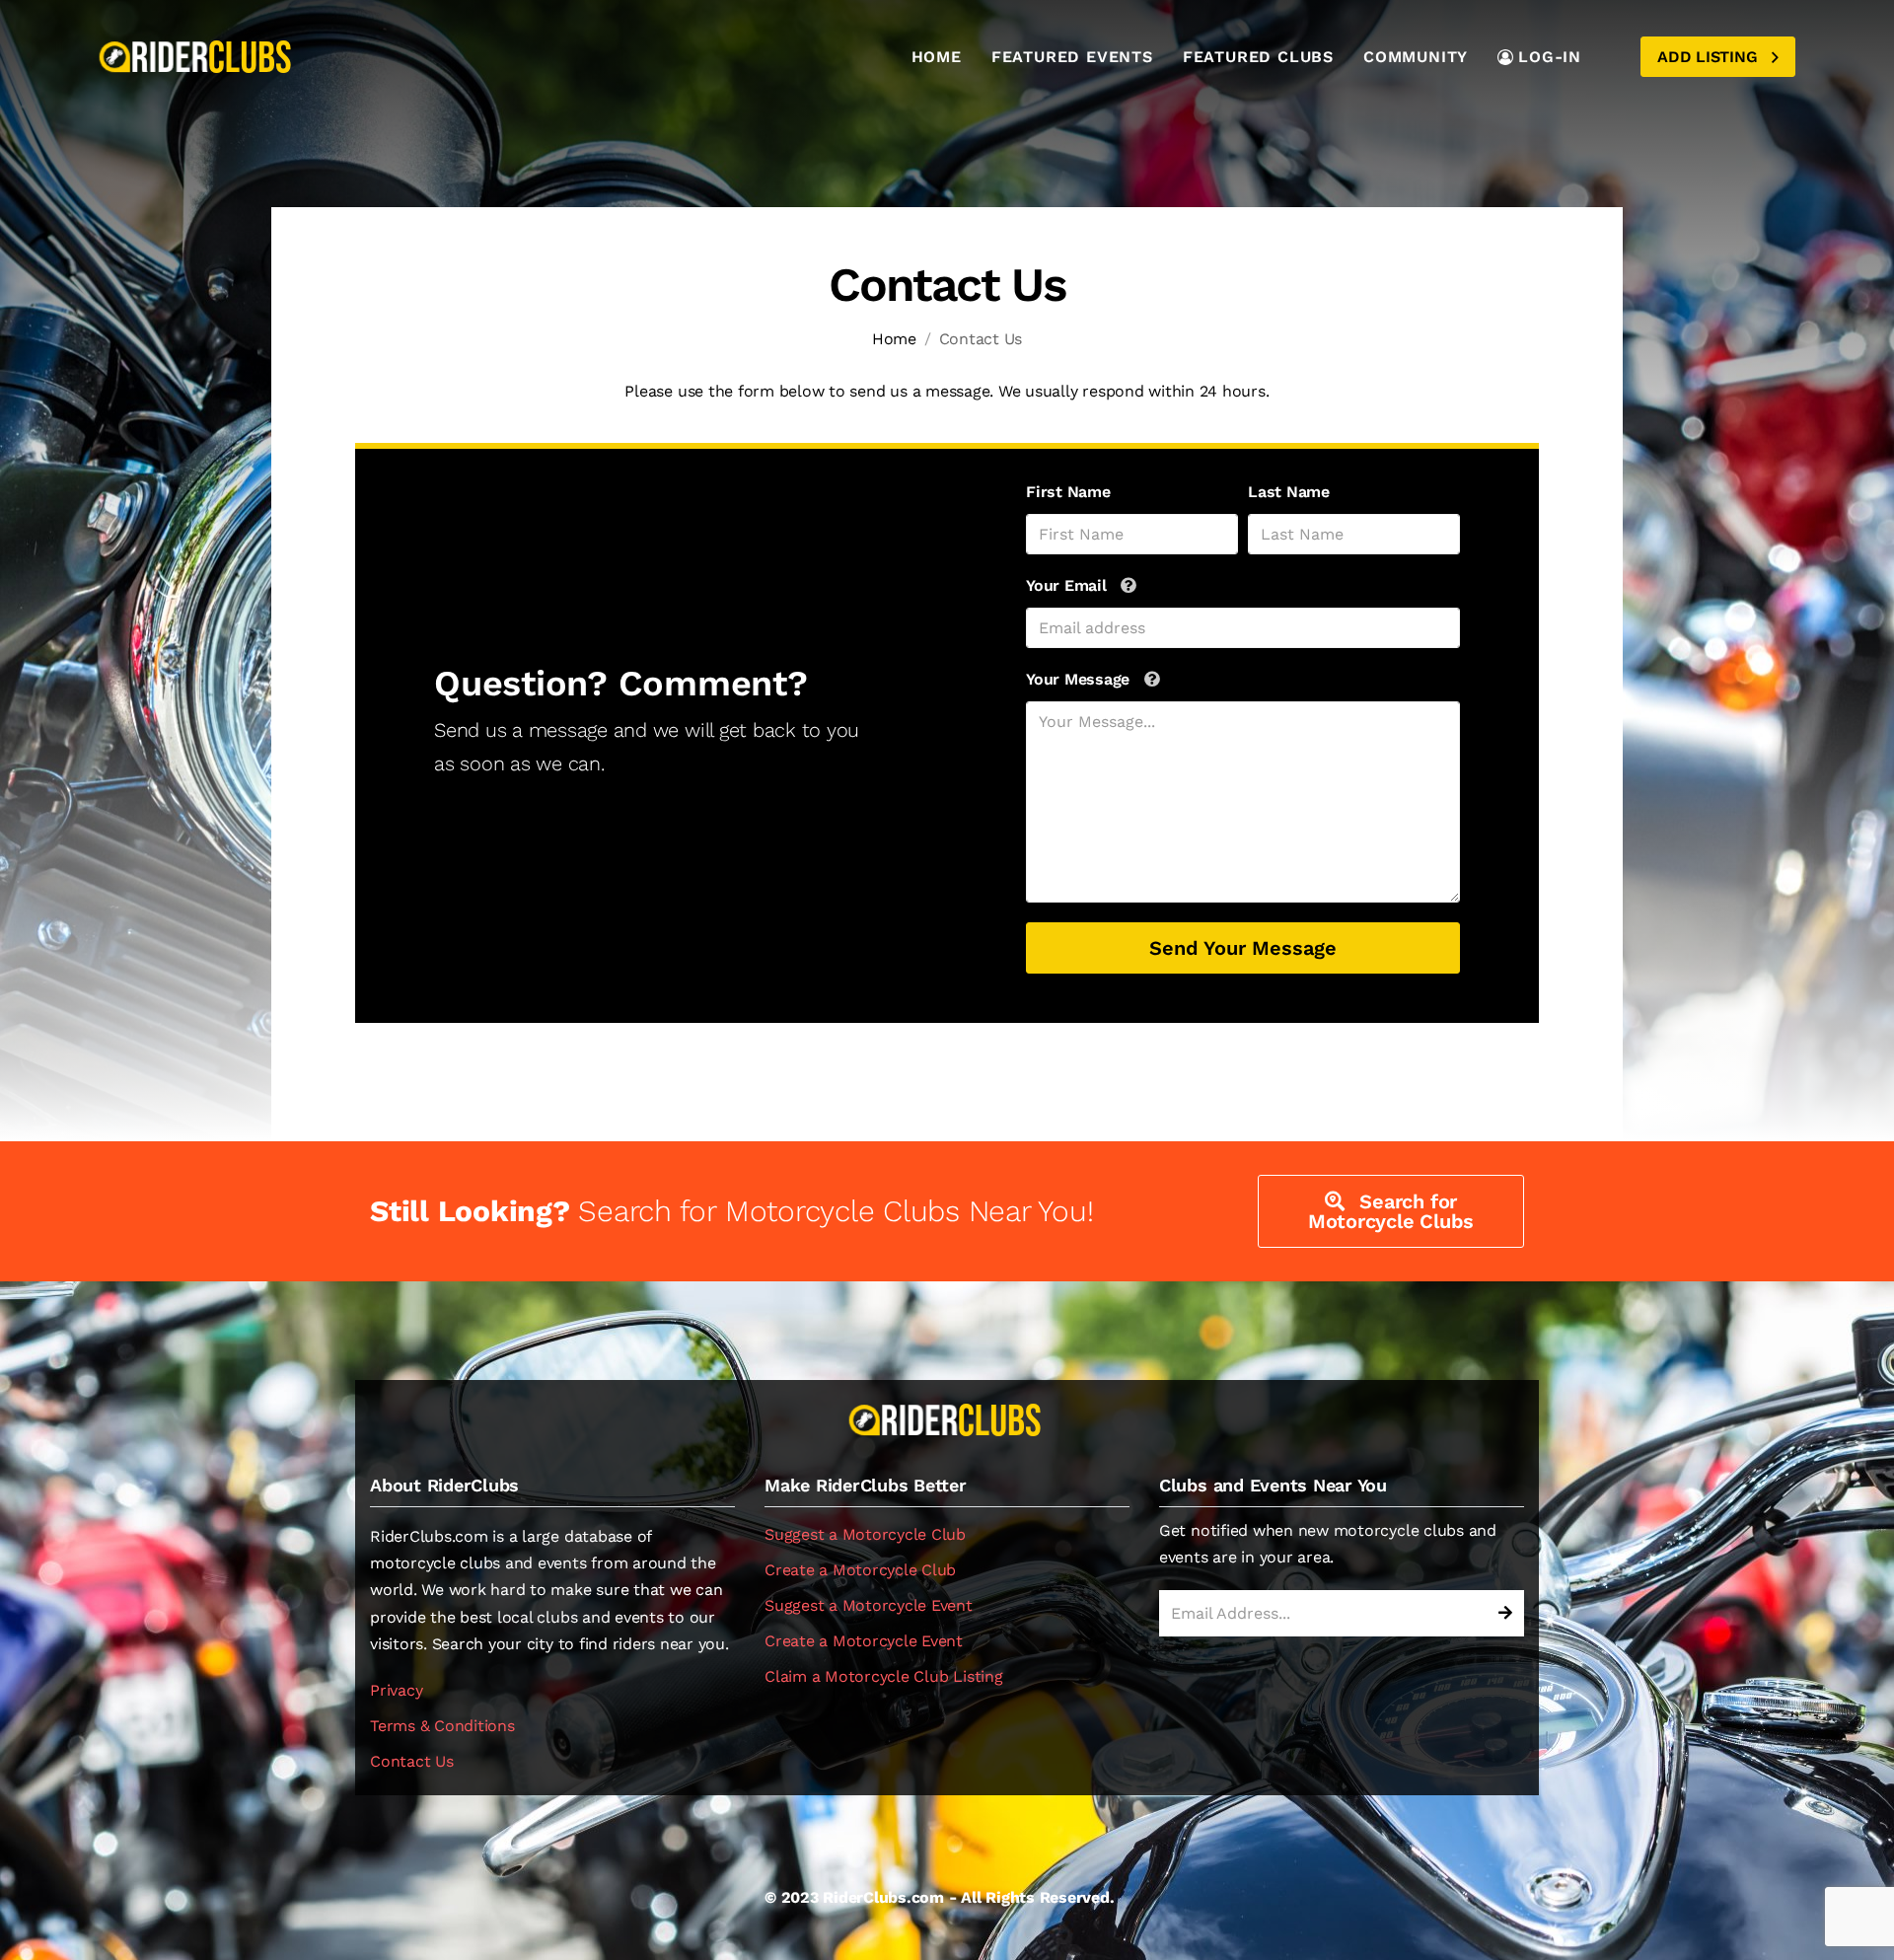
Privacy (396, 1690)
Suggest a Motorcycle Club (865, 1534)
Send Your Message (1243, 948)
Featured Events (1072, 57)
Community (1416, 57)
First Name (1068, 492)
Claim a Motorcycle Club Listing (884, 1676)
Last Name (1289, 492)
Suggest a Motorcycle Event (869, 1605)
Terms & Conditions (442, 1726)
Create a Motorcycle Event (864, 1641)
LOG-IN (1550, 57)
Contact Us (412, 1761)
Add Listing (1710, 57)
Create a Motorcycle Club (860, 1570)
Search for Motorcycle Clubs (1391, 1211)
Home (937, 57)
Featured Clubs (1258, 57)
